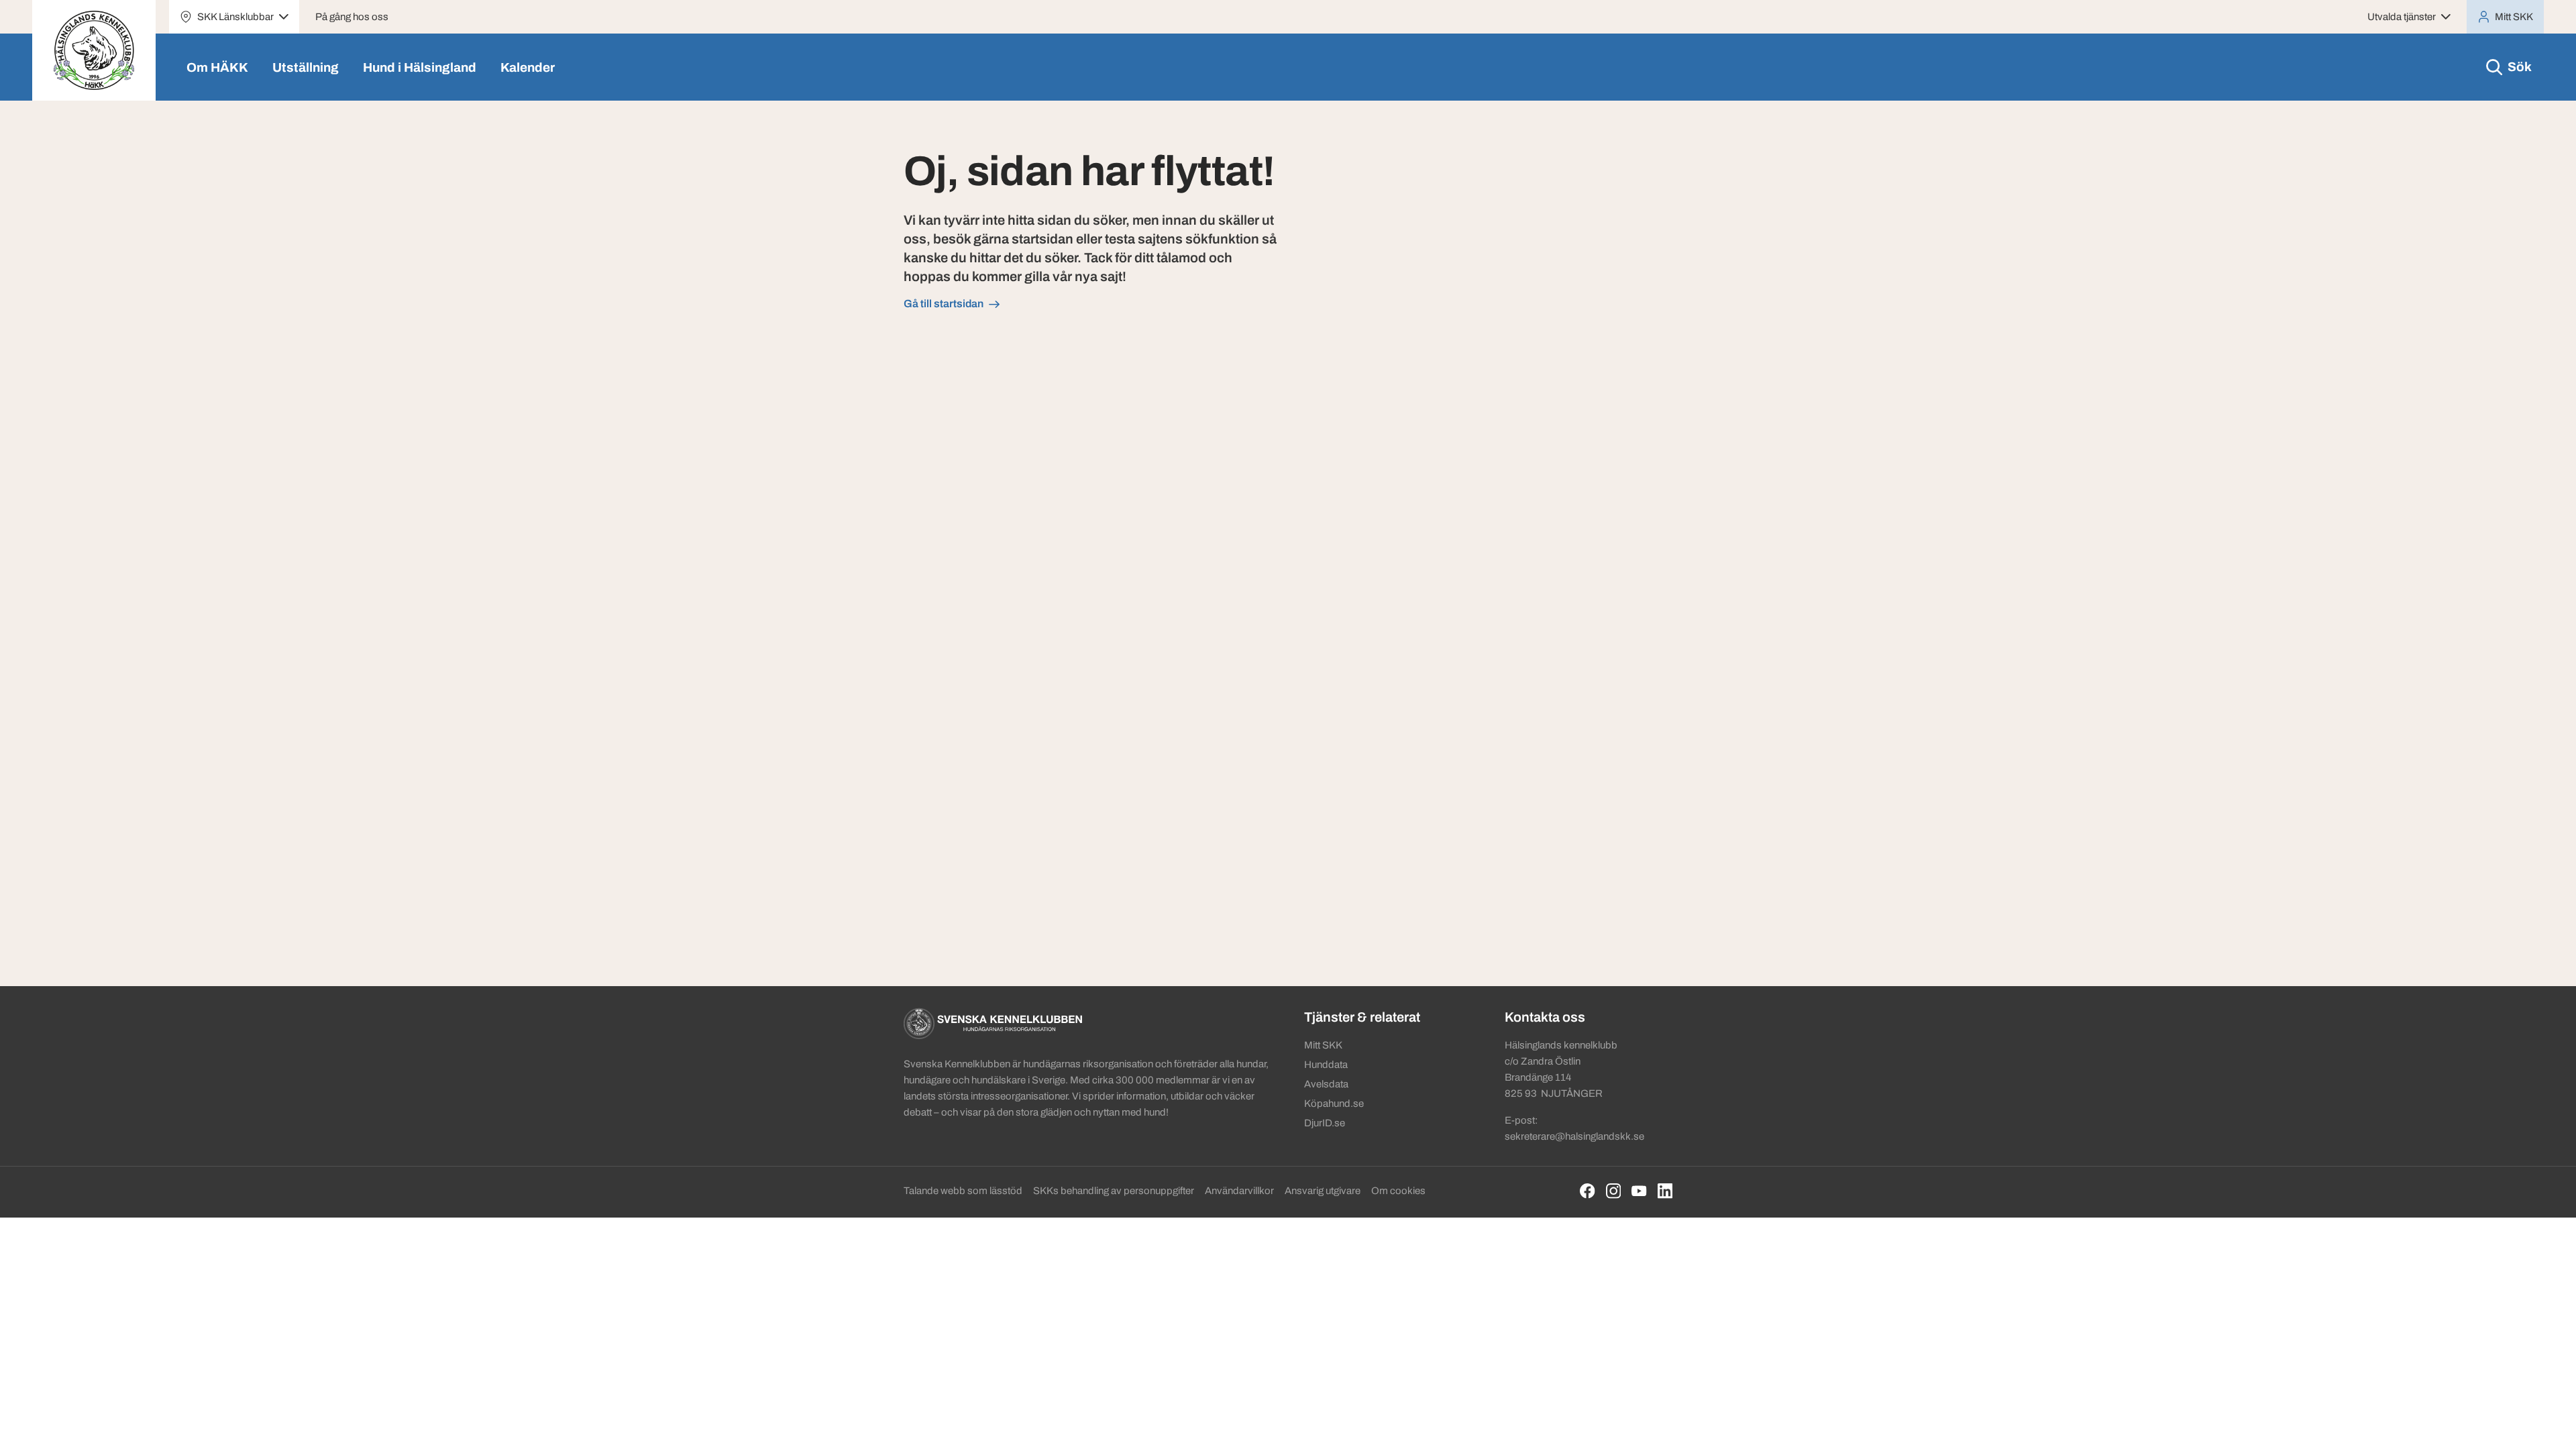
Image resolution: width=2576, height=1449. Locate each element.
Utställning (306, 67)
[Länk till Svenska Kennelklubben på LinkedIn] (1665, 1191)
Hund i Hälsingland (420, 67)
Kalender (528, 67)
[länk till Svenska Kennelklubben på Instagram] (1614, 1191)
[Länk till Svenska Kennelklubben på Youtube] (1639, 1191)
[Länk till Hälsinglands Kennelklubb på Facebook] (1588, 1191)
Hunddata (1326, 1065)
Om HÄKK (217, 67)
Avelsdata (1326, 1084)
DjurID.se (1325, 1123)
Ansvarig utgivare (1323, 1191)
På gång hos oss (352, 17)
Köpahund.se (1334, 1104)
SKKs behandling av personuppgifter (1114, 1191)
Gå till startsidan (944, 304)
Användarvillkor (1239, 1191)
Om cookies (1398, 1191)
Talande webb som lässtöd (963, 1191)
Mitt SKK (1323, 1045)
